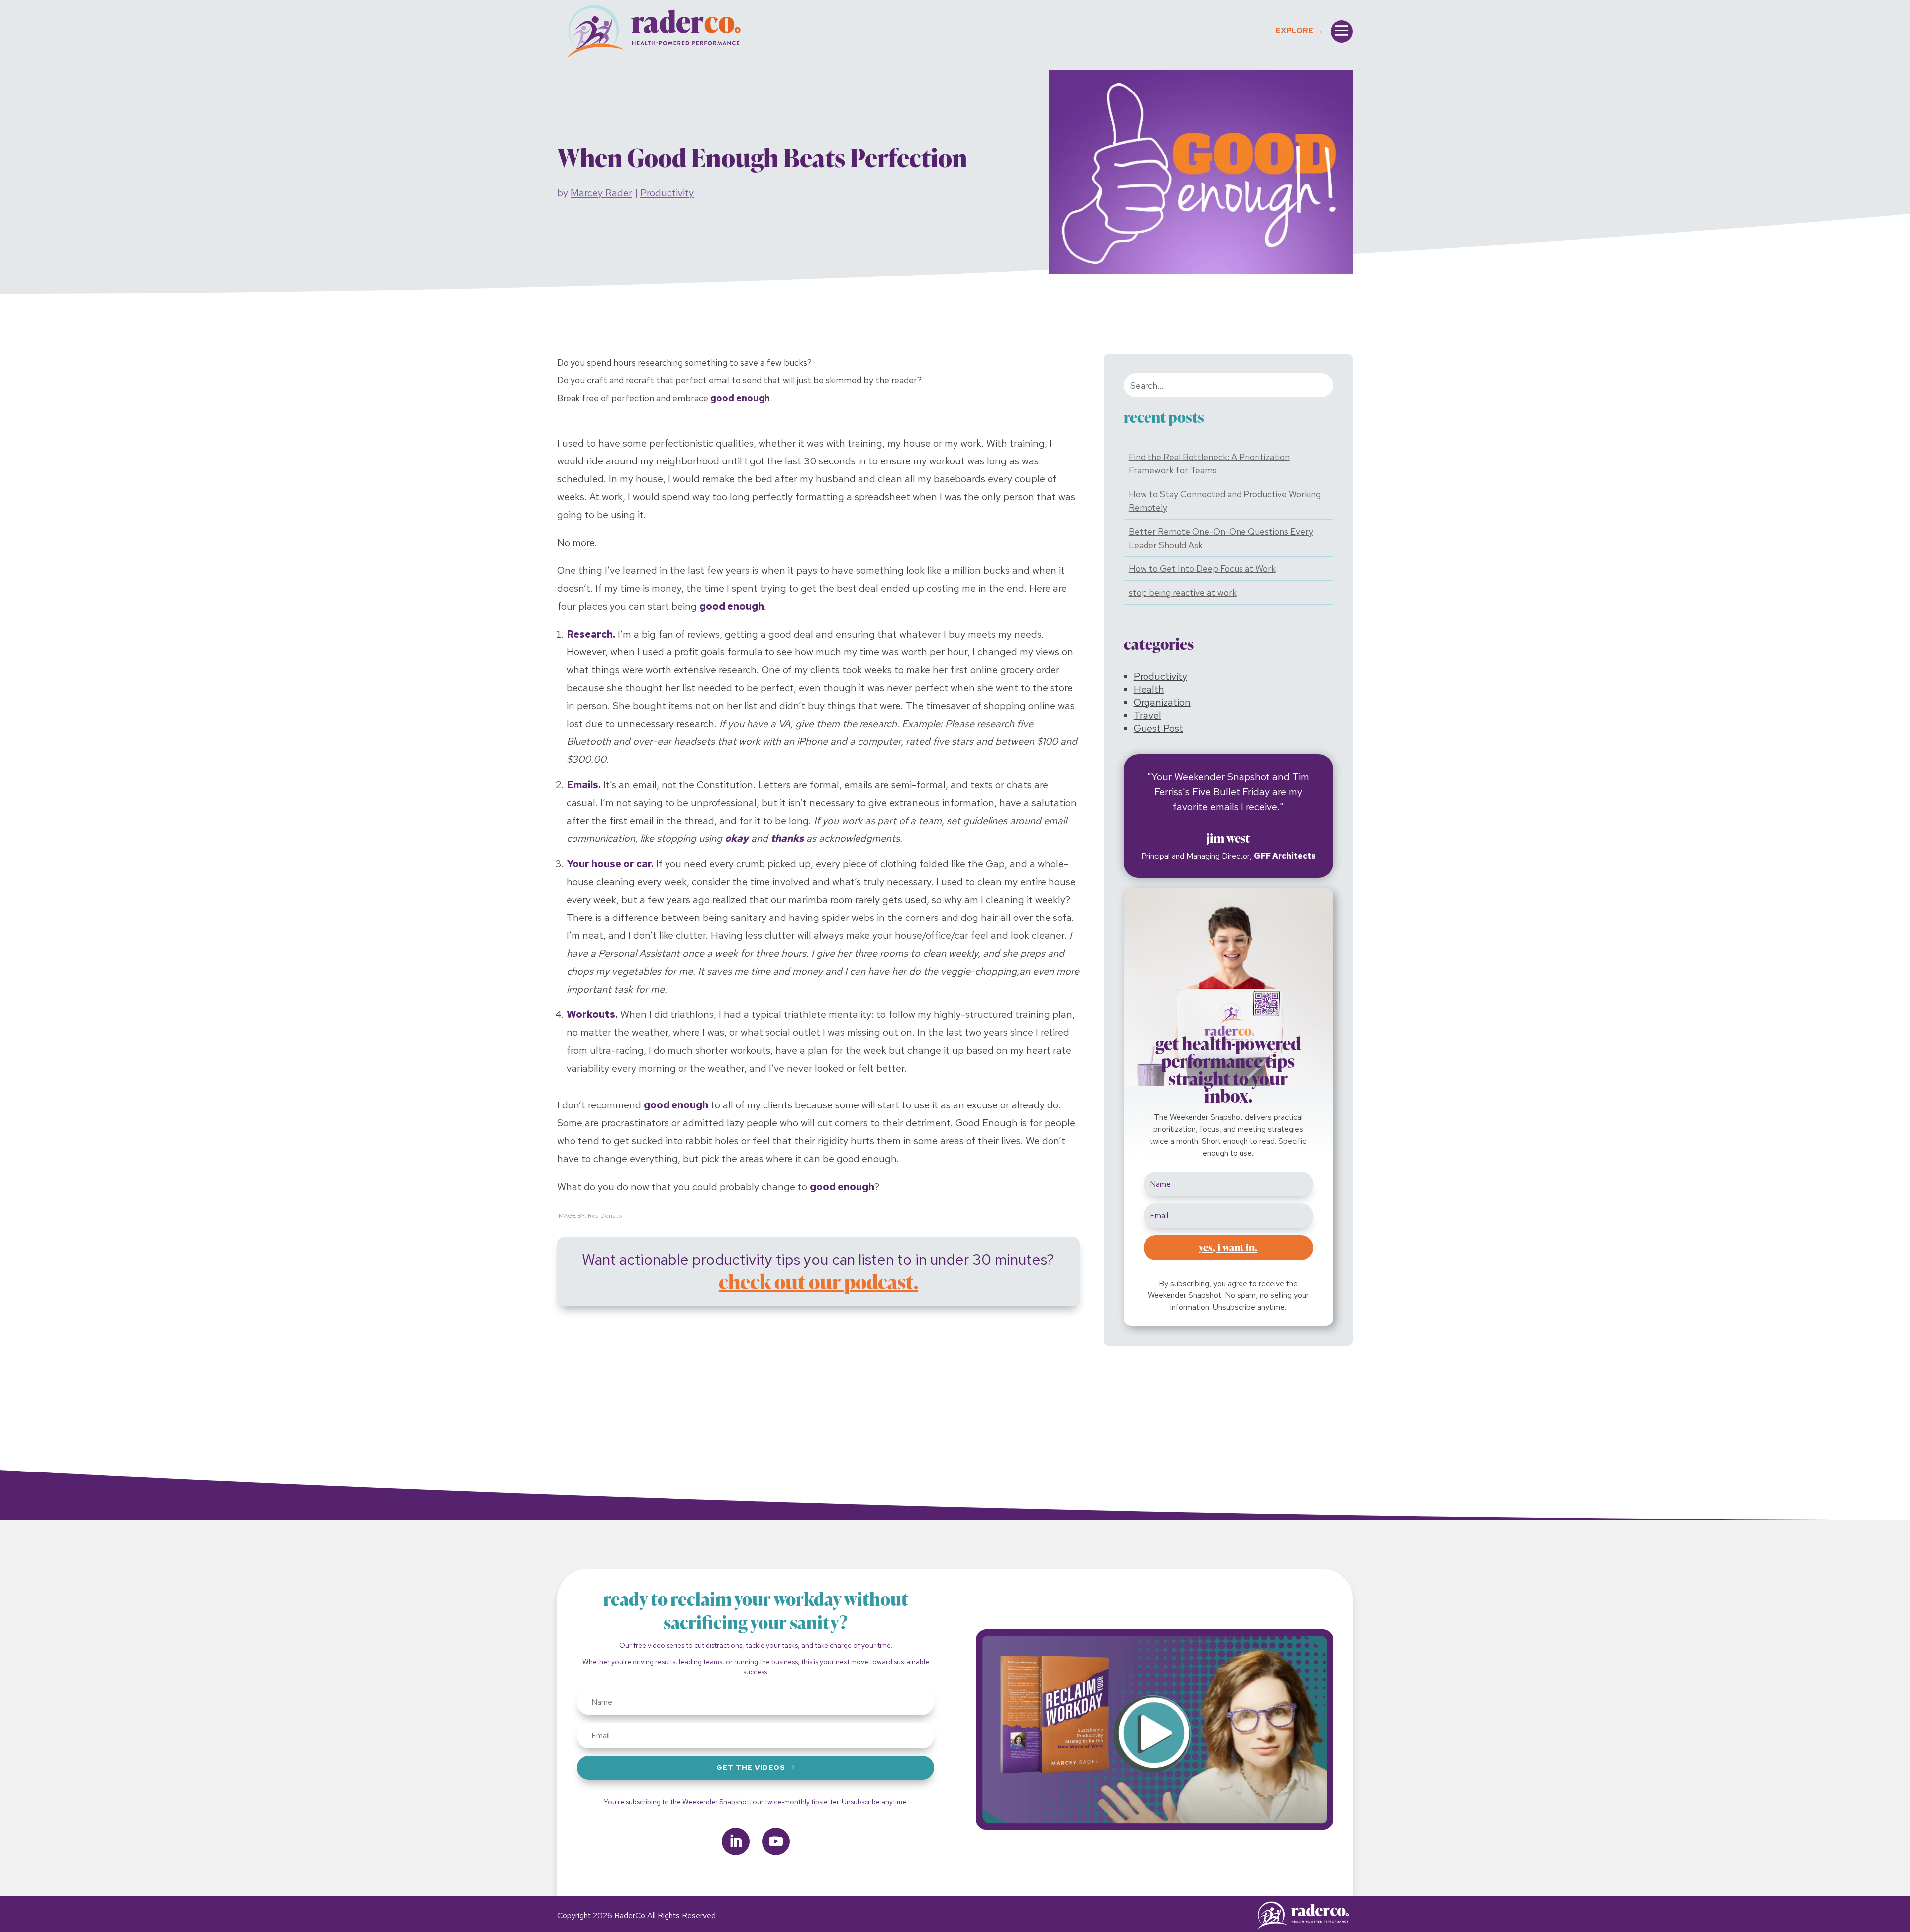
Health (1149, 689)
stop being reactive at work (1183, 593)
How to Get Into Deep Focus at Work (1202, 569)
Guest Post (1158, 728)
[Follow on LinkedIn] (736, 1841)
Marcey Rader (601, 193)
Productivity (667, 193)
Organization (1162, 702)
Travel (1147, 715)
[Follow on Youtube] (776, 1841)
